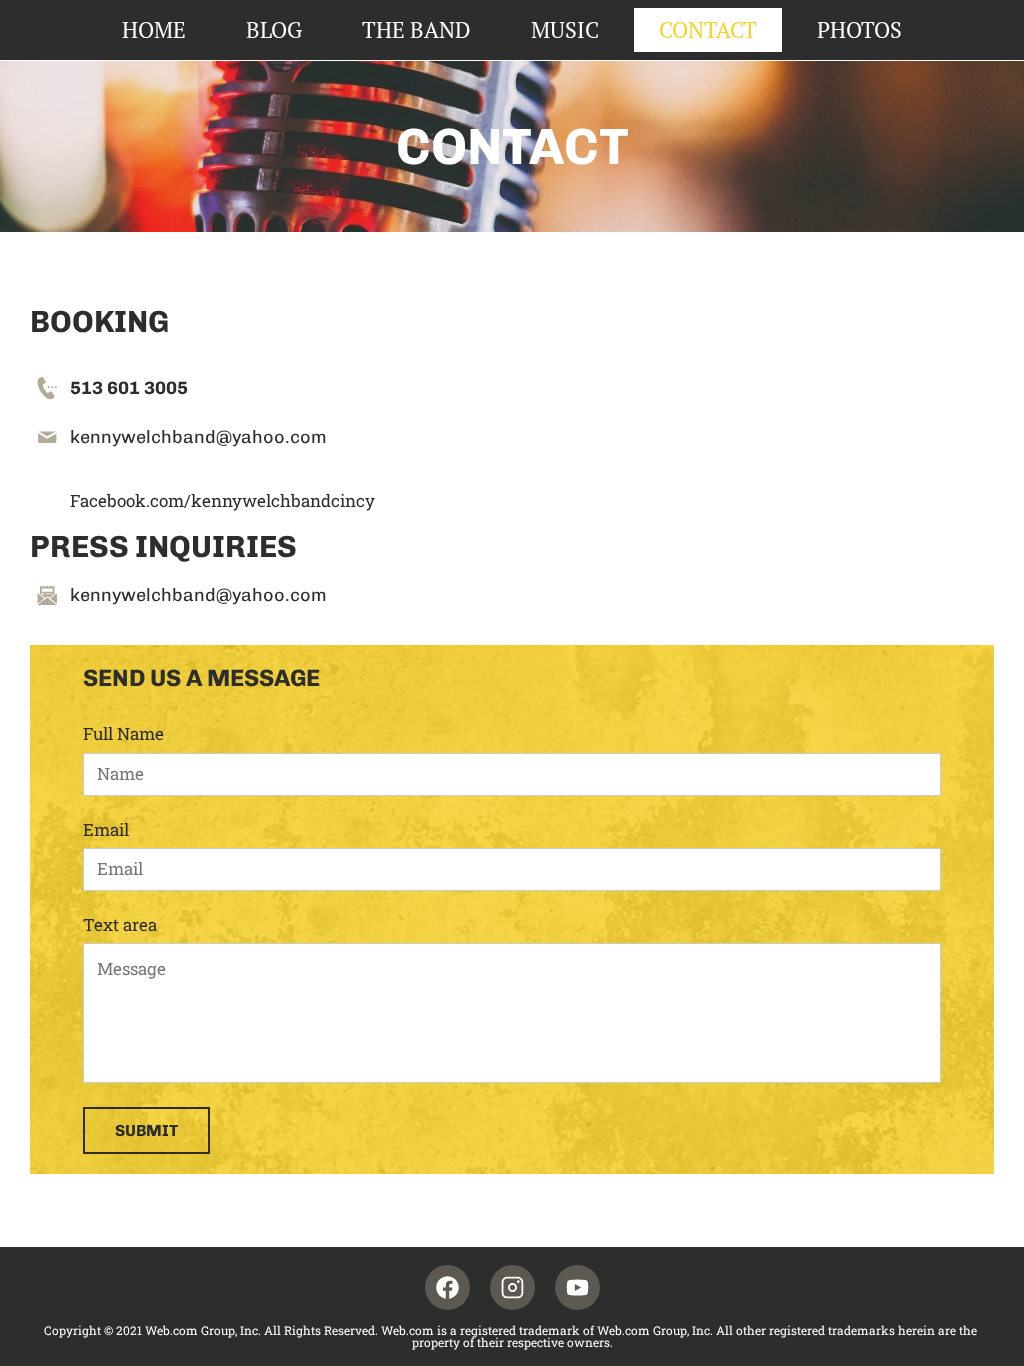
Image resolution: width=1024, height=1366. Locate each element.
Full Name (123, 734)
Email (106, 830)
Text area (120, 925)
